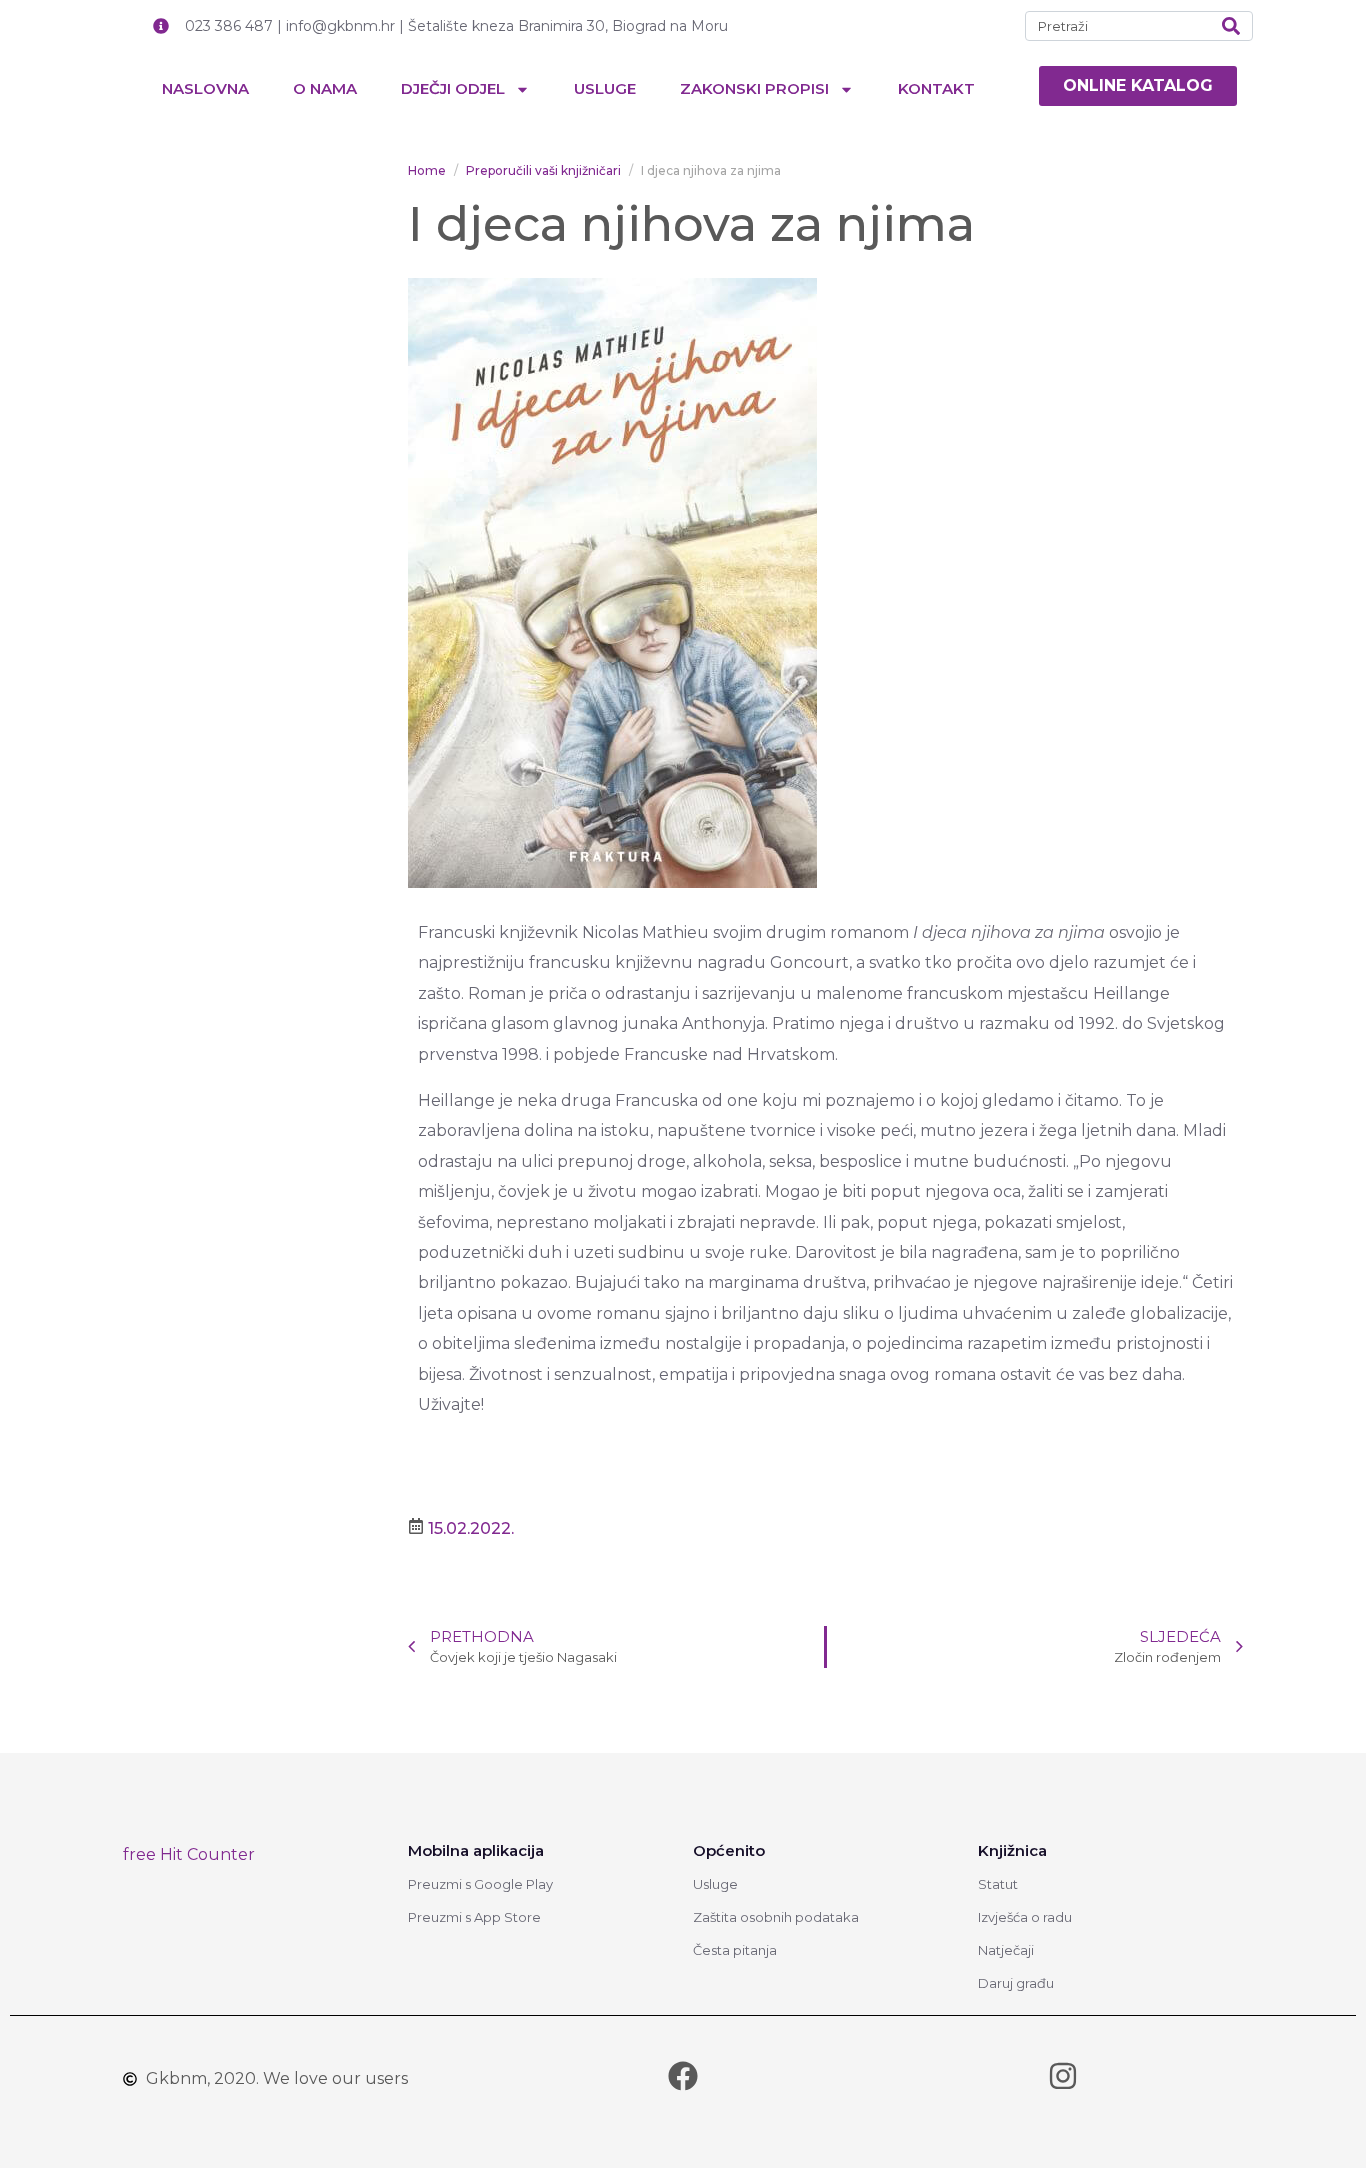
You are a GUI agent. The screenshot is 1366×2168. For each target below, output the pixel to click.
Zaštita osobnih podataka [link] (776, 1917)
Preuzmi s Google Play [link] (480, 1884)
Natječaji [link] (1006, 1950)
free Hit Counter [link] (189, 1854)
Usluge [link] (605, 88)
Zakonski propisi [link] (754, 88)
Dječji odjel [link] (453, 88)
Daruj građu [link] (1016, 1983)
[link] (1138, 86)
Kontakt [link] (936, 88)
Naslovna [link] (205, 88)
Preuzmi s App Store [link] (474, 1917)
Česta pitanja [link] (735, 1950)
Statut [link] (998, 1884)
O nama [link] (325, 88)
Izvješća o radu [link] (1025, 1917)
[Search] (1231, 26)
